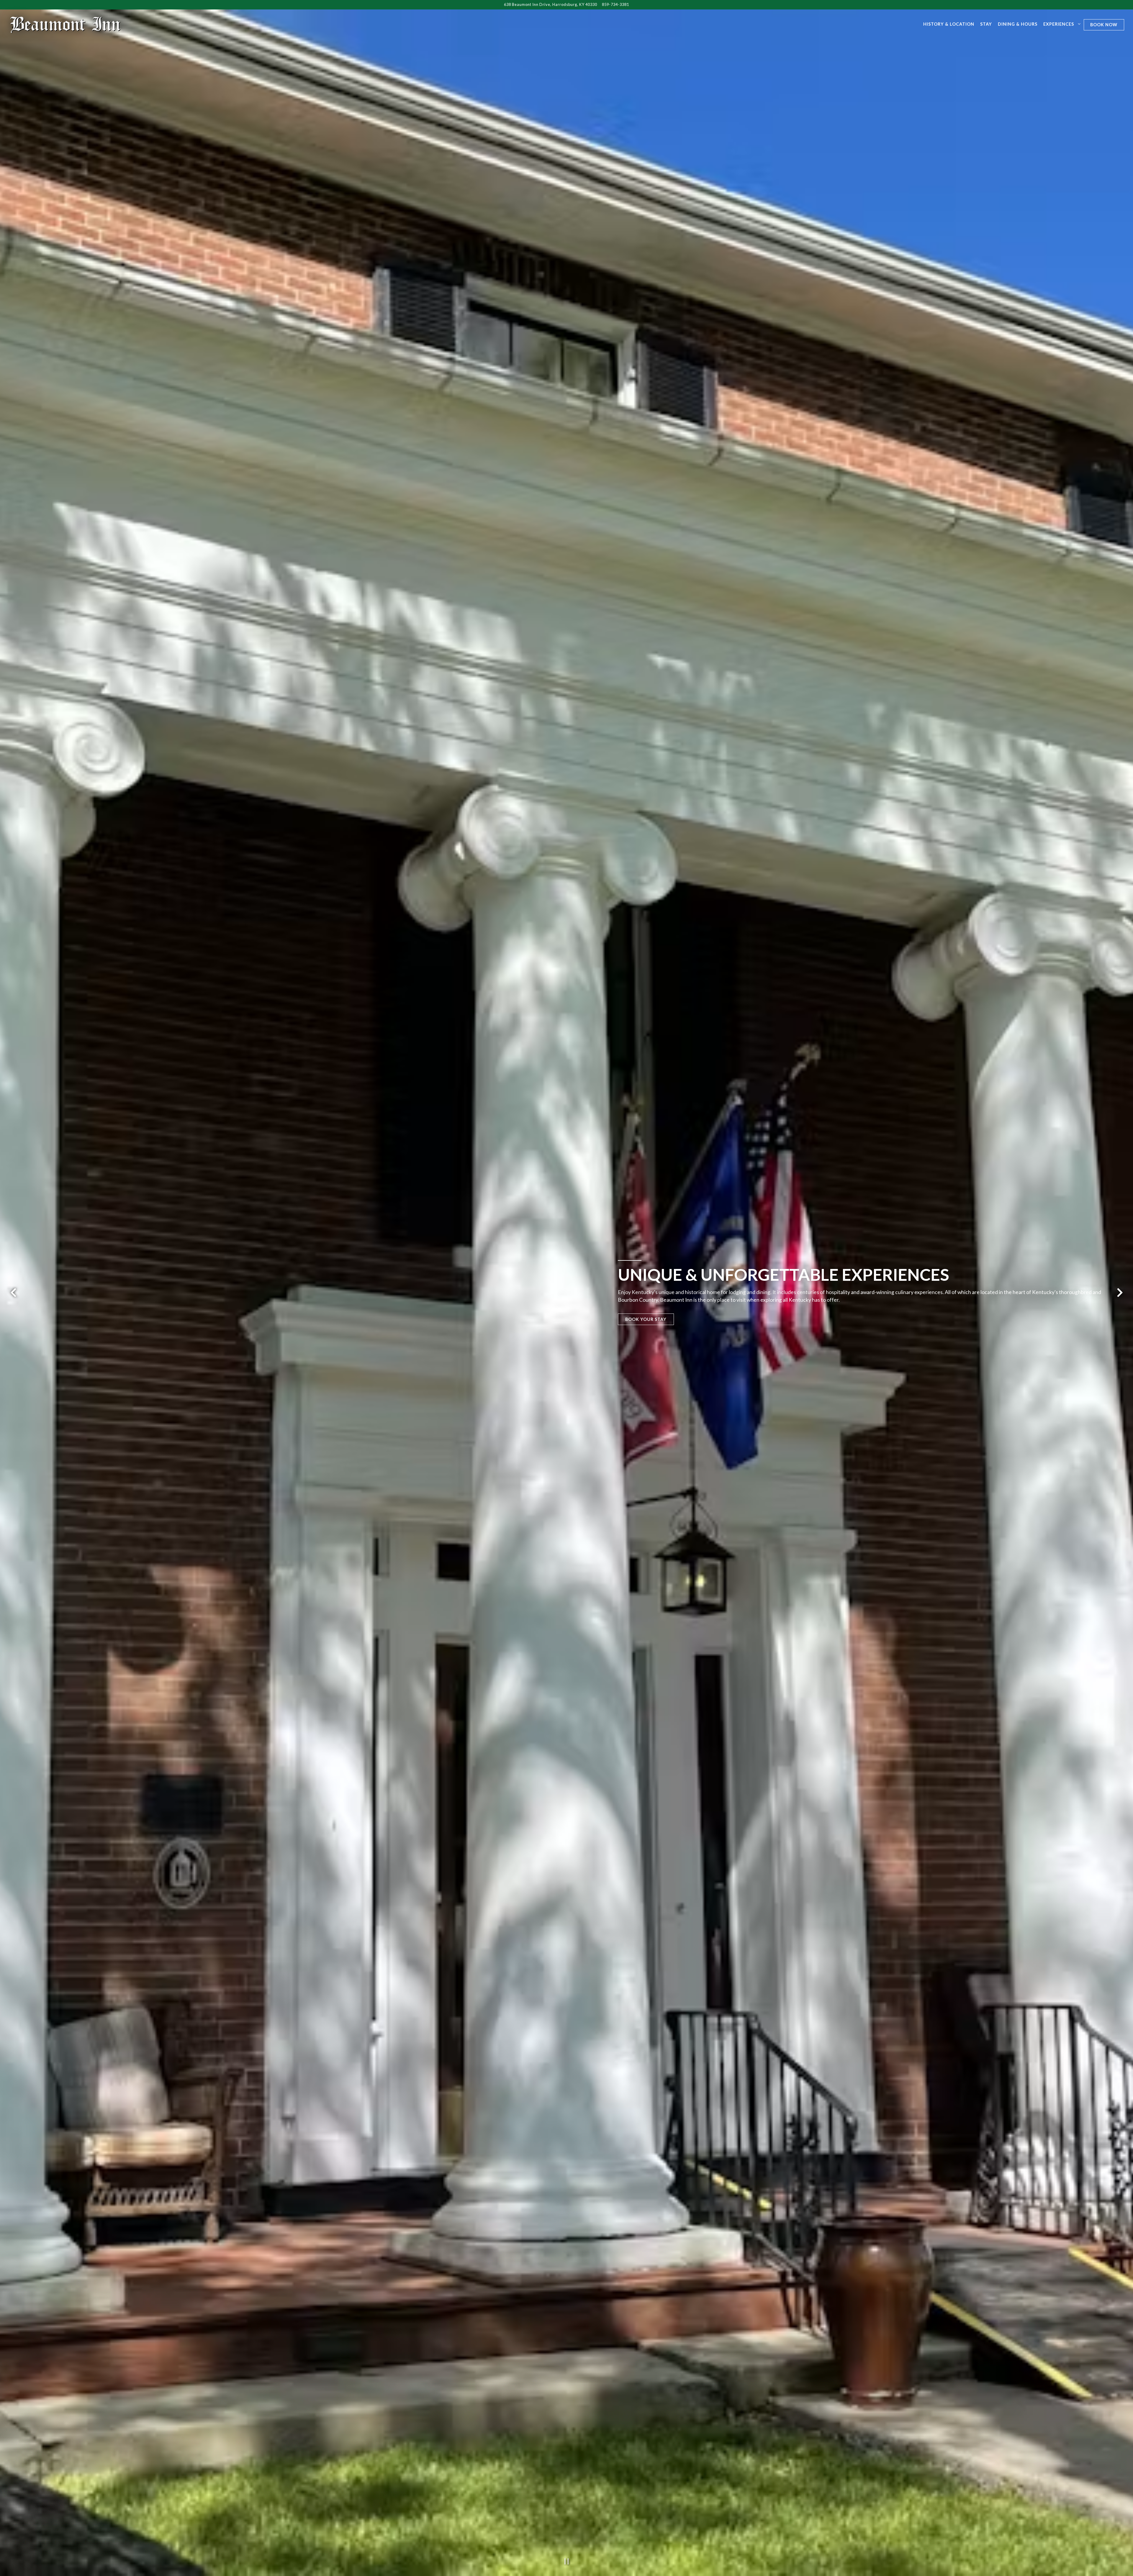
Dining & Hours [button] (1018, 24)
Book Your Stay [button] (646, 1319)
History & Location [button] (949, 24)
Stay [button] (986, 24)
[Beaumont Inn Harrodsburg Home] (66, 24)
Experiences (1061, 24)
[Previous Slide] (13, 1293)
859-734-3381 (615, 4)
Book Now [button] (1104, 25)
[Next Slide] (1120, 1293)
